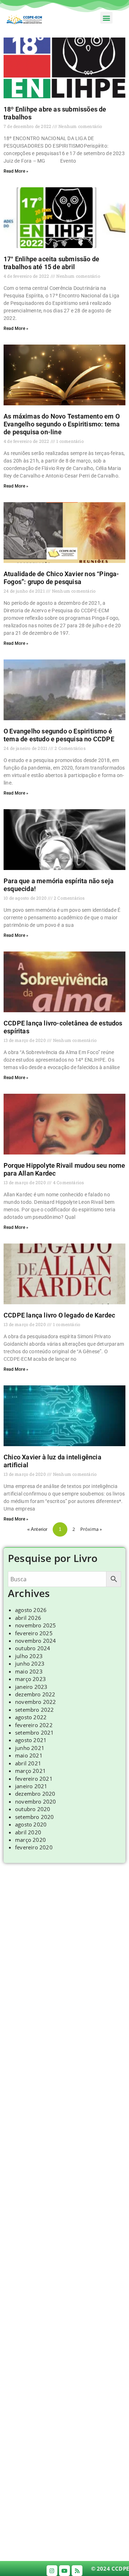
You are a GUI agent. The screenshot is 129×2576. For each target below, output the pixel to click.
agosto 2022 (31, 1717)
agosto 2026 (31, 1610)
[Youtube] (64, 2571)
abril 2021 (28, 1763)
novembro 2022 (36, 1702)
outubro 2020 (33, 1809)
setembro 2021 (35, 1732)
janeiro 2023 (31, 1687)
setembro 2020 (35, 1817)
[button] (106, 18)
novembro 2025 (36, 1625)
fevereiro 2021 (34, 1779)
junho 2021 (30, 1748)
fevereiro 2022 (34, 1725)
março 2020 (30, 1840)
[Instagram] (52, 2571)
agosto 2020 (31, 1824)
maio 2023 (29, 1671)
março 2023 (30, 1679)
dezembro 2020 (35, 1794)
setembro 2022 (35, 1710)
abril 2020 (28, 1832)
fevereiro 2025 (34, 1633)
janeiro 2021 (31, 1786)
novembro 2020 (36, 1801)
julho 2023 (29, 1656)
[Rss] (77, 2571)
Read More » (16, 171)
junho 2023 (30, 1663)
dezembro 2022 (35, 1694)
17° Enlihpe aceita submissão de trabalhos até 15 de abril (51, 263)
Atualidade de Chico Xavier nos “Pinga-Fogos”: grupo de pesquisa (61, 578)
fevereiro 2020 (34, 1847)
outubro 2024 (33, 1648)
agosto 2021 (31, 1740)
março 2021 (30, 1771)
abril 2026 (28, 1618)
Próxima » (91, 1529)
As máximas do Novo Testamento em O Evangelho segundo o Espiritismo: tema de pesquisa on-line (62, 424)
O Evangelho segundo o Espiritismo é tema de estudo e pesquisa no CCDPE (59, 735)
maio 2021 (29, 1755)
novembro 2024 (36, 1641)
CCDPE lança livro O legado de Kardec (59, 1315)
